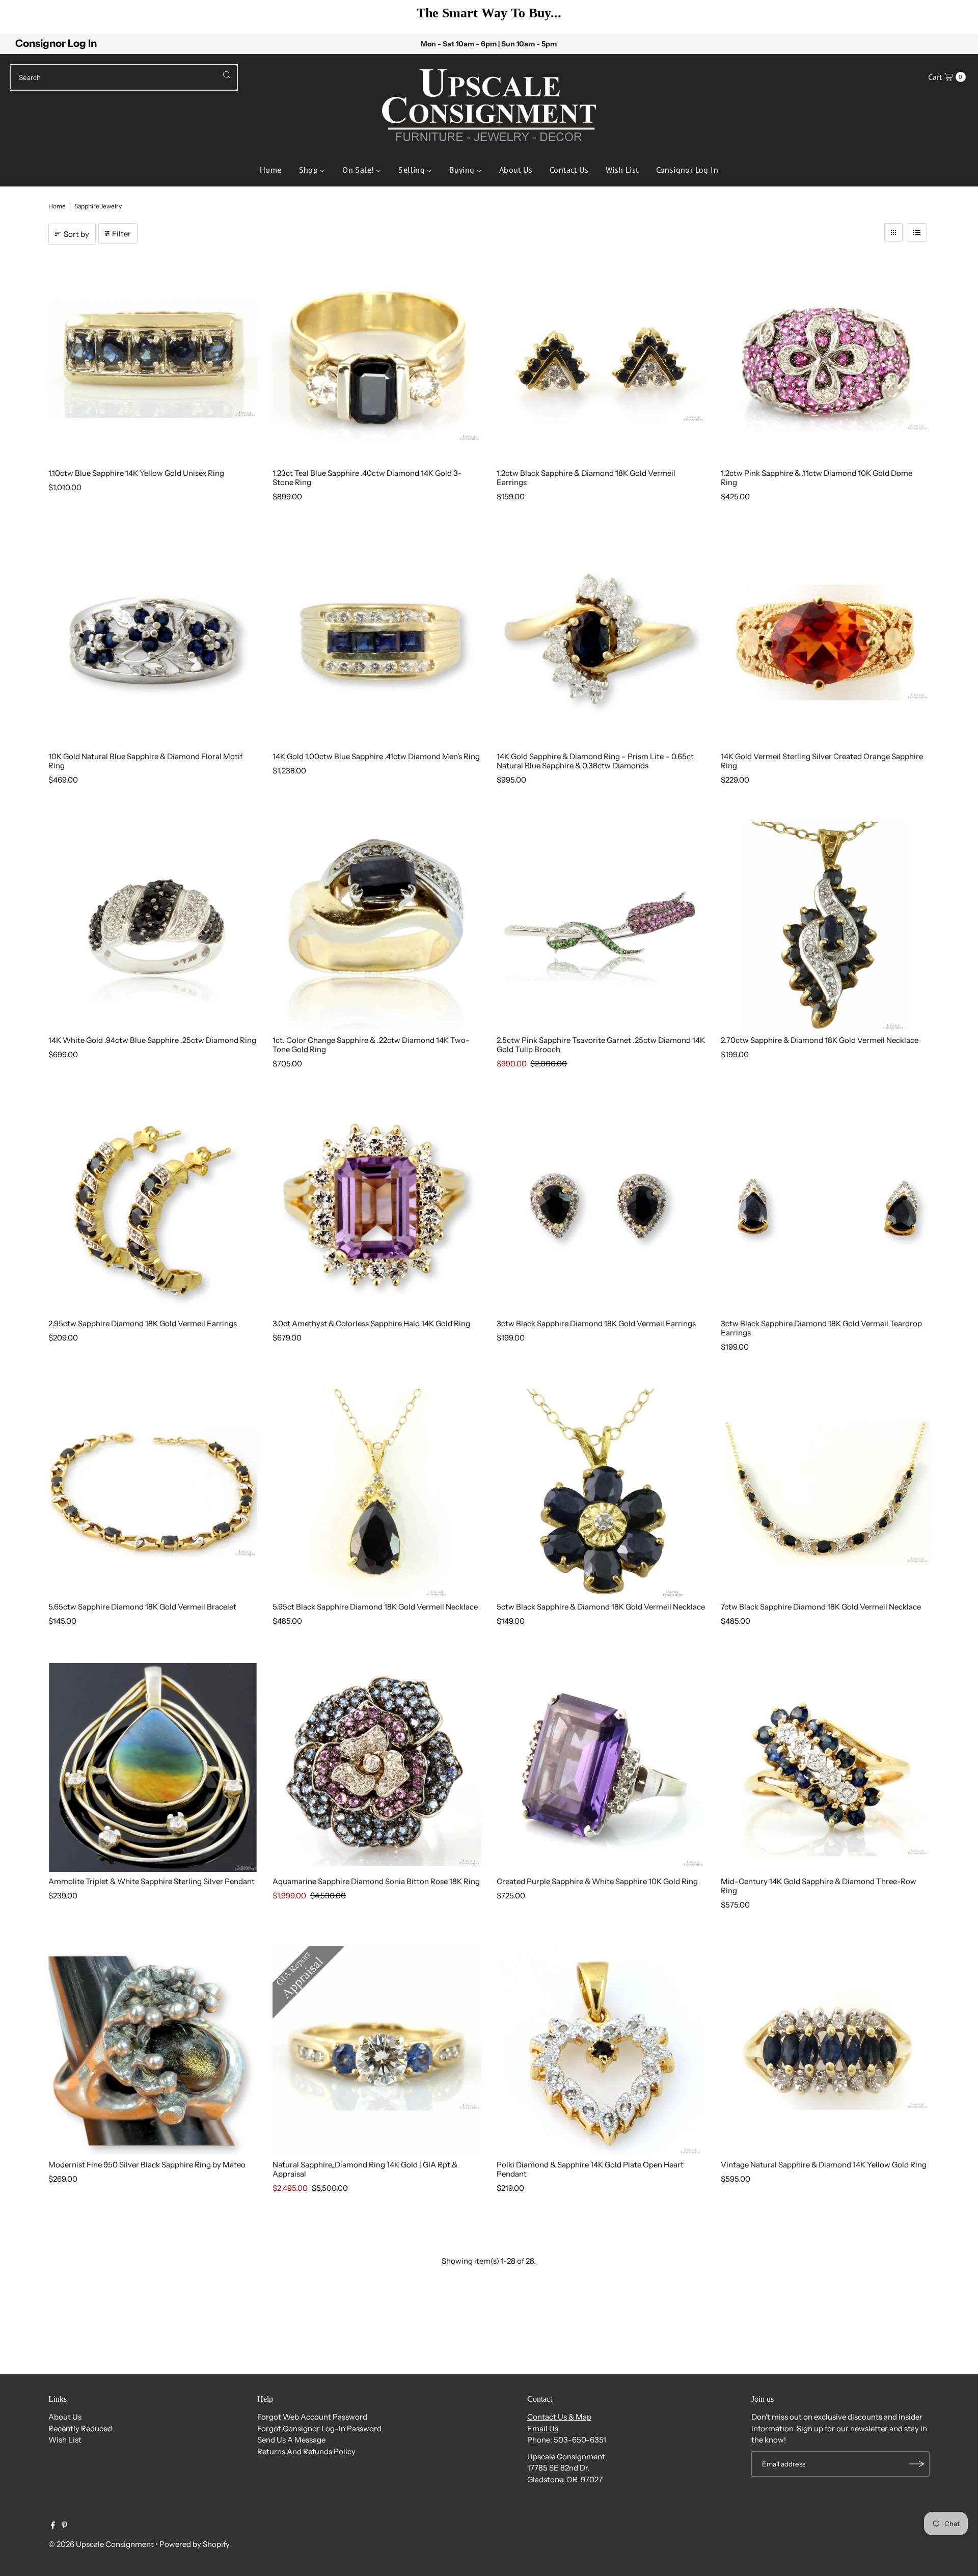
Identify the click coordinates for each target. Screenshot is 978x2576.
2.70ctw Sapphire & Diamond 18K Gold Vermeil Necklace (820, 1040)
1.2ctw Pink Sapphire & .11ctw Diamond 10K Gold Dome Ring (817, 478)
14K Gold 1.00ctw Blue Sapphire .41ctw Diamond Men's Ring (376, 756)
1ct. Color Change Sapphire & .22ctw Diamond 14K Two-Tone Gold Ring (371, 1045)
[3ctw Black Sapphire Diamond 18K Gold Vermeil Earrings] (601, 1210)
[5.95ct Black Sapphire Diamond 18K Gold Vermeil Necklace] (377, 1493)
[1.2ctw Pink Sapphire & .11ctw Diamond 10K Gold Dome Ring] (825, 359)
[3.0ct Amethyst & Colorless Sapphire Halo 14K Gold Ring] (377, 1210)
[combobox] (124, 77)
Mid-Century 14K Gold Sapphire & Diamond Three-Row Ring (819, 1886)
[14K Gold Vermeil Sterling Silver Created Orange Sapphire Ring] (825, 642)
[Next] (955, 17)
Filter (121, 234)
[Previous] (23, 17)
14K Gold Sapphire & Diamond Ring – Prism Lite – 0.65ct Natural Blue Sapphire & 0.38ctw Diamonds (595, 761)
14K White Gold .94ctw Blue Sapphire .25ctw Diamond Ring (152, 1040)
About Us (65, 2417)
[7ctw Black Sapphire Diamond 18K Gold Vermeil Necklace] (825, 1493)
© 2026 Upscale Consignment (101, 2544)
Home (57, 206)
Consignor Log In (56, 43)
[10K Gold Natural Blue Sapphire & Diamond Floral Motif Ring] (153, 642)
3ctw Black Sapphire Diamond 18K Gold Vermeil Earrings (596, 1323)
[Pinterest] (64, 2526)
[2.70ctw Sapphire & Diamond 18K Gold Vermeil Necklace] (825, 926)
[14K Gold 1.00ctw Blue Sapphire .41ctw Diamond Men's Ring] (377, 642)
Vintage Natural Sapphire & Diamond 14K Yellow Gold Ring (824, 2165)
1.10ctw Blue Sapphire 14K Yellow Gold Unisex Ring (136, 473)
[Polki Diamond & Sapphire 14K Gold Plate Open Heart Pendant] (601, 2051)
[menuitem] (271, 169)
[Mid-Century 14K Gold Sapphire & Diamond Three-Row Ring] (825, 1767)
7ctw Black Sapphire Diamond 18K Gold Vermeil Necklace (821, 1607)
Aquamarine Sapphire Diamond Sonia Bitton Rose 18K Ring (376, 1881)
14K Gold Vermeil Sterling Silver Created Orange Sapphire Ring (822, 761)
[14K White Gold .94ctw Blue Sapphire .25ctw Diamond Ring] (153, 926)
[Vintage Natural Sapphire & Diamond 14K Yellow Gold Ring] (825, 2051)
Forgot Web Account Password (312, 2417)
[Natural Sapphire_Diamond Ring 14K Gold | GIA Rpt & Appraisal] (377, 2051)
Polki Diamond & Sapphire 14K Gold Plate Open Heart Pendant (590, 2169)
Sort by (76, 234)
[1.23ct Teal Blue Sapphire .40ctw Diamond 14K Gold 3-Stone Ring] (377, 359)
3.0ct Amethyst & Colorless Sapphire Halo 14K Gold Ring (371, 1323)
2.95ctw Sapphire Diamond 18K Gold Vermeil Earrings (143, 1323)
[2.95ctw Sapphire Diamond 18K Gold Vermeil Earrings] (153, 1210)
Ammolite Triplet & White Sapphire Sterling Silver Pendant (152, 1881)
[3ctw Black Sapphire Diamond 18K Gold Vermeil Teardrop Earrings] (825, 1210)
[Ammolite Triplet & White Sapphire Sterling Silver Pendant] (153, 1767)
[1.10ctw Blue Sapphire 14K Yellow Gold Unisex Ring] (153, 359)
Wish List (65, 2440)
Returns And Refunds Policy (306, 2451)
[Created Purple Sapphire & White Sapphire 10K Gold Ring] (601, 1767)
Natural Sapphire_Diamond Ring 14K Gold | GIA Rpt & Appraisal (365, 2169)
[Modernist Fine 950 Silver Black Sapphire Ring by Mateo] (153, 2051)
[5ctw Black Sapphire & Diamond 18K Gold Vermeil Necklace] (601, 1493)
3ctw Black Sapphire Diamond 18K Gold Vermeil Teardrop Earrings (821, 1328)
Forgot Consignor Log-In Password (319, 2429)
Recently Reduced (80, 2429)
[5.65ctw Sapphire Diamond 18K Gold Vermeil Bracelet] (153, 1493)
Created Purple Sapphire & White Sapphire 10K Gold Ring (597, 1881)
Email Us (543, 2429)
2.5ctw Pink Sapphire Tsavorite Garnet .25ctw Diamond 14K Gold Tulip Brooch (601, 1045)
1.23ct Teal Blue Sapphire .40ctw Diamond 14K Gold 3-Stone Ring (367, 478)
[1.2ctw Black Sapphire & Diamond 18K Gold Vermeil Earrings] (601, 359)
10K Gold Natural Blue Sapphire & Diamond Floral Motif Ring (145, 761)
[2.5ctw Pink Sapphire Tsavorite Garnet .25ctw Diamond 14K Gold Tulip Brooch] (601, 926)
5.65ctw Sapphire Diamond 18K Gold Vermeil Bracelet (142, 1607)
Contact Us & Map (559, 2417)
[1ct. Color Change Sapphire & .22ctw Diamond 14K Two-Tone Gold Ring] (377, 926)
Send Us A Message (291, 2440)
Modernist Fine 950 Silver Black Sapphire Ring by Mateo (147, 2165)
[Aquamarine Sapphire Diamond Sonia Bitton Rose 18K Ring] (377, 1767)
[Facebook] (53, 2526)
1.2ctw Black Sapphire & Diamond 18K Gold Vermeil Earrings (586, 478)
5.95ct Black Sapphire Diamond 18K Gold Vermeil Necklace (375, 1607)
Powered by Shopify (195, 2544)
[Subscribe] (917, 2464)
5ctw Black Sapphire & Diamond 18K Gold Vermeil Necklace (601, 1607)
